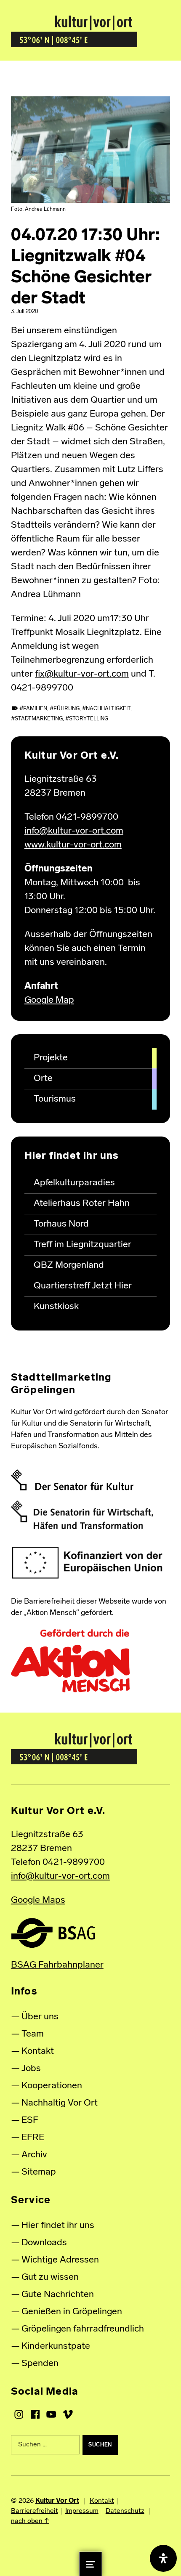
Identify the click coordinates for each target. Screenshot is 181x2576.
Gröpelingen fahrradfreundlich (83, 2329)
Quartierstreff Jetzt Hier (83, 1286)
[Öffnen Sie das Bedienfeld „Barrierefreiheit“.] (163, 2558)
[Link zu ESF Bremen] (88, 1563)
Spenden (40, 2364)
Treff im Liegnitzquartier (83, 1245)
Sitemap (39, 2172)
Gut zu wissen (50, 2277)
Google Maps (38, 1900)
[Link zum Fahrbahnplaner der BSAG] (53, 1933)
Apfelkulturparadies (74, 1183)
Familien (35, 709)
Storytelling (89, 719)
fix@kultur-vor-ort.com (82, 674)
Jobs (31, 2069)
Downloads (44, 2243)
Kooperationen (52, 2086)
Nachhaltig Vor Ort (60, 2103)
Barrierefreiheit (35, 2511)
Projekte (51, 1058)
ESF (30, 2121)
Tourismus (55, 1099)
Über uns (40, 2017)
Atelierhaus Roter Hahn (82, 1204)
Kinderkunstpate (56, 2346)
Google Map (49, 1000)
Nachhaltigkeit (108, 709)
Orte (43, 1079)
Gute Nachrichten (58, 2295)
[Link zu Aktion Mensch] (70, 1661)
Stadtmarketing (39, 719)
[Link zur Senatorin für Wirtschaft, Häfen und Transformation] (82, 1515)
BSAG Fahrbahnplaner (57, 1965)
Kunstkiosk (56, 1307)
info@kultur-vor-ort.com (74, 831)
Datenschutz (125, 2511)
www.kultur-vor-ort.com (73, 845)
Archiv (34, 2155)
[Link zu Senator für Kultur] (72, 1480)
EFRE (33, 2138)
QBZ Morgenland (69, 1265)
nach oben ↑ (30, 2521)
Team (33, 2034)
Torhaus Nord (61, 1224)
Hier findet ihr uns (58, 2226)
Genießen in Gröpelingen (72, 2312)
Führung (67, 709)
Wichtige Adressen (60, 2260)
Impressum (82, 2511)
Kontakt (38, 2052)
